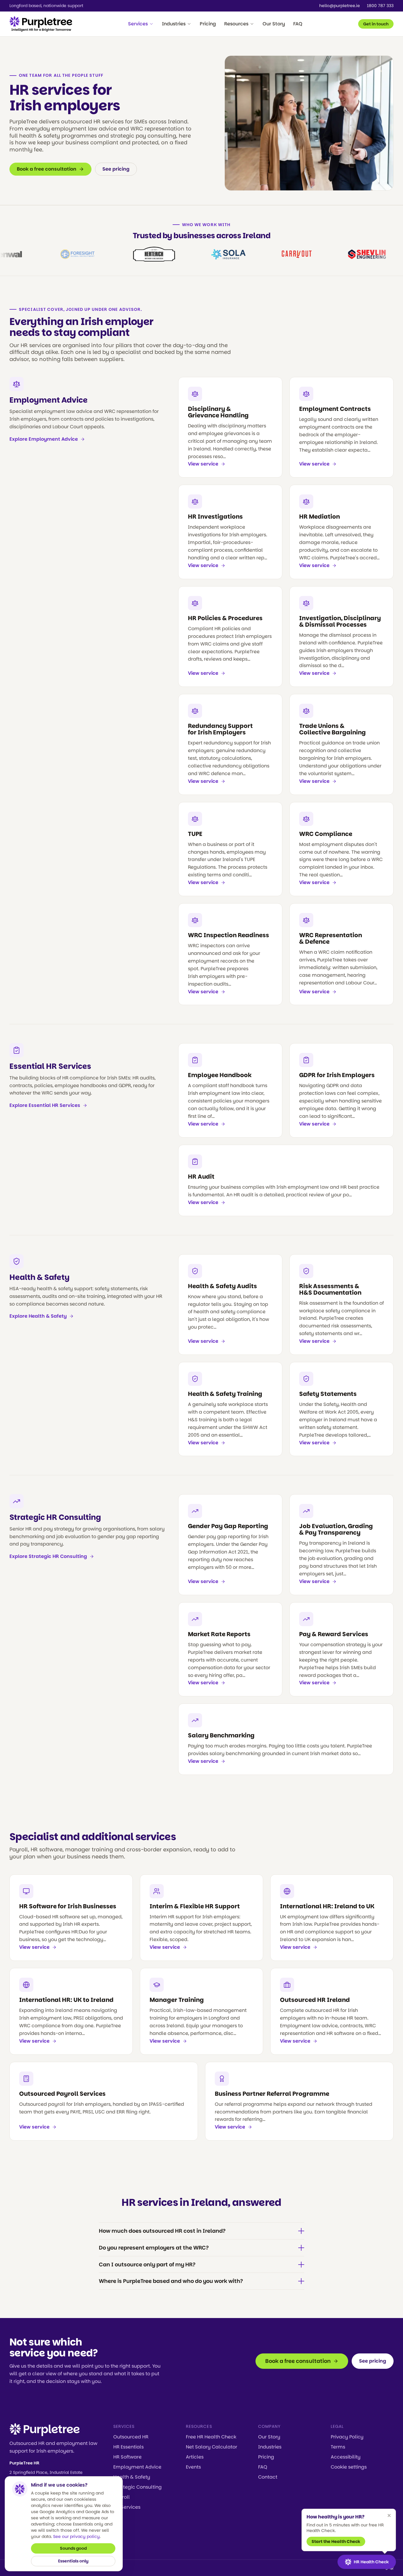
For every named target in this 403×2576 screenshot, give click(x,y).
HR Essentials (128, 2447)
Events (193, 2467)
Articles (195, 2457)
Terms (338, 2447)
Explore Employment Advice (44, 439)
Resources (236, 24)
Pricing (208, 24)
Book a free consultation (47, 169)
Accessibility (346, 2457)
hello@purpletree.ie (340, 6)
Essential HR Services (50, 1066)
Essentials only (73, 2561)
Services (138, 24)
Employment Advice (49, 400)
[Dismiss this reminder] (389, 2515)
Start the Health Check (336, 2541)
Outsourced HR (131, 2437)
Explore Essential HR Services (45, 1105)
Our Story (274, 24)
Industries (174, 24)
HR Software (127, 2457)
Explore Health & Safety (38, 1316)
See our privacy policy (76, 2536)
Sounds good (73, 2548)
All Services (127, 2507)
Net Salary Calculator (212, 2447)
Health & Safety (40, 1277)
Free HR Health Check (211, 2437)
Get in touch (376, 24)
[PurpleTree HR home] (41, 24)
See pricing (116, 169)
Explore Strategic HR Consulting (48, 1556)
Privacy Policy (347, 2437)
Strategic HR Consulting (55, 1517)
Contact (268, 2477)
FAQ (298, 24)
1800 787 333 (380, 6)
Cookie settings (349, 2467)
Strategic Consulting (137, 2487)
